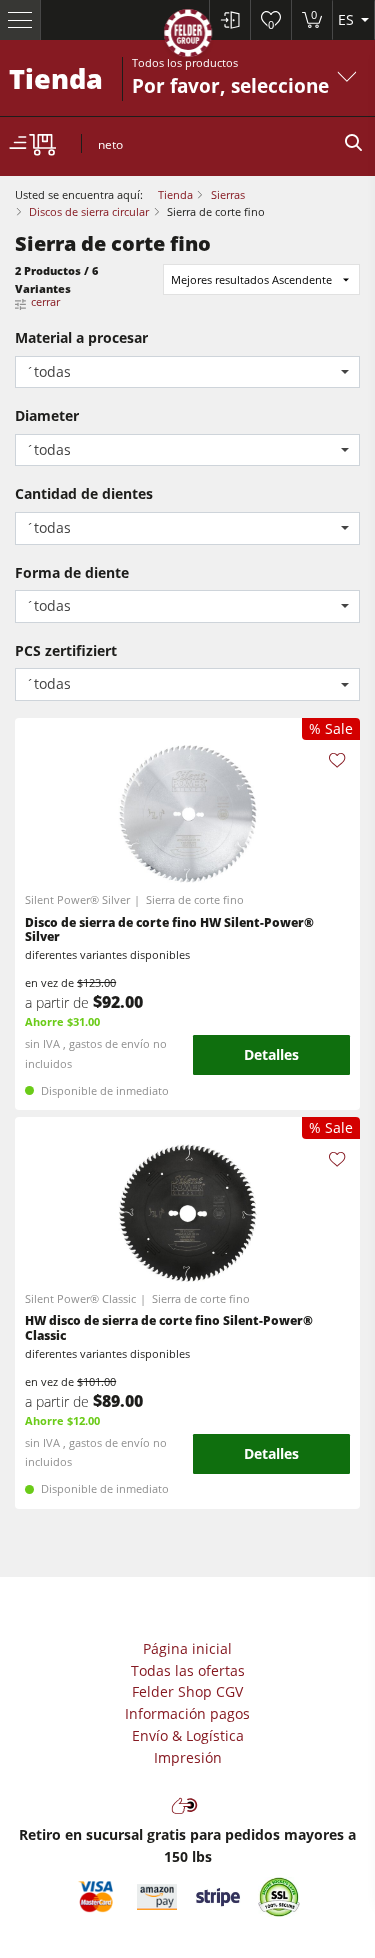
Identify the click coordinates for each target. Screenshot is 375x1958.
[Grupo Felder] (188, 36)
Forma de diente (72, 572)
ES (348, 19)
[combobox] (187, 372)
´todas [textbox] (48, 371)
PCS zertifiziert (66, 650)
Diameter (47, 415)
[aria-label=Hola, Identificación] (229, 20)
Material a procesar (81, 337)
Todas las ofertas (188, 1670)
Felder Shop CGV (187, 1691)
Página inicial (187, 1648)
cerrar (45, 301)
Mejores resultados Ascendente (251, 279)
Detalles (271, 1054)
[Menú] (20, 20)
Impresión (188, 1757)
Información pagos (187, 1713)
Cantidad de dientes (84, 493)
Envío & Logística (188, 1735)
